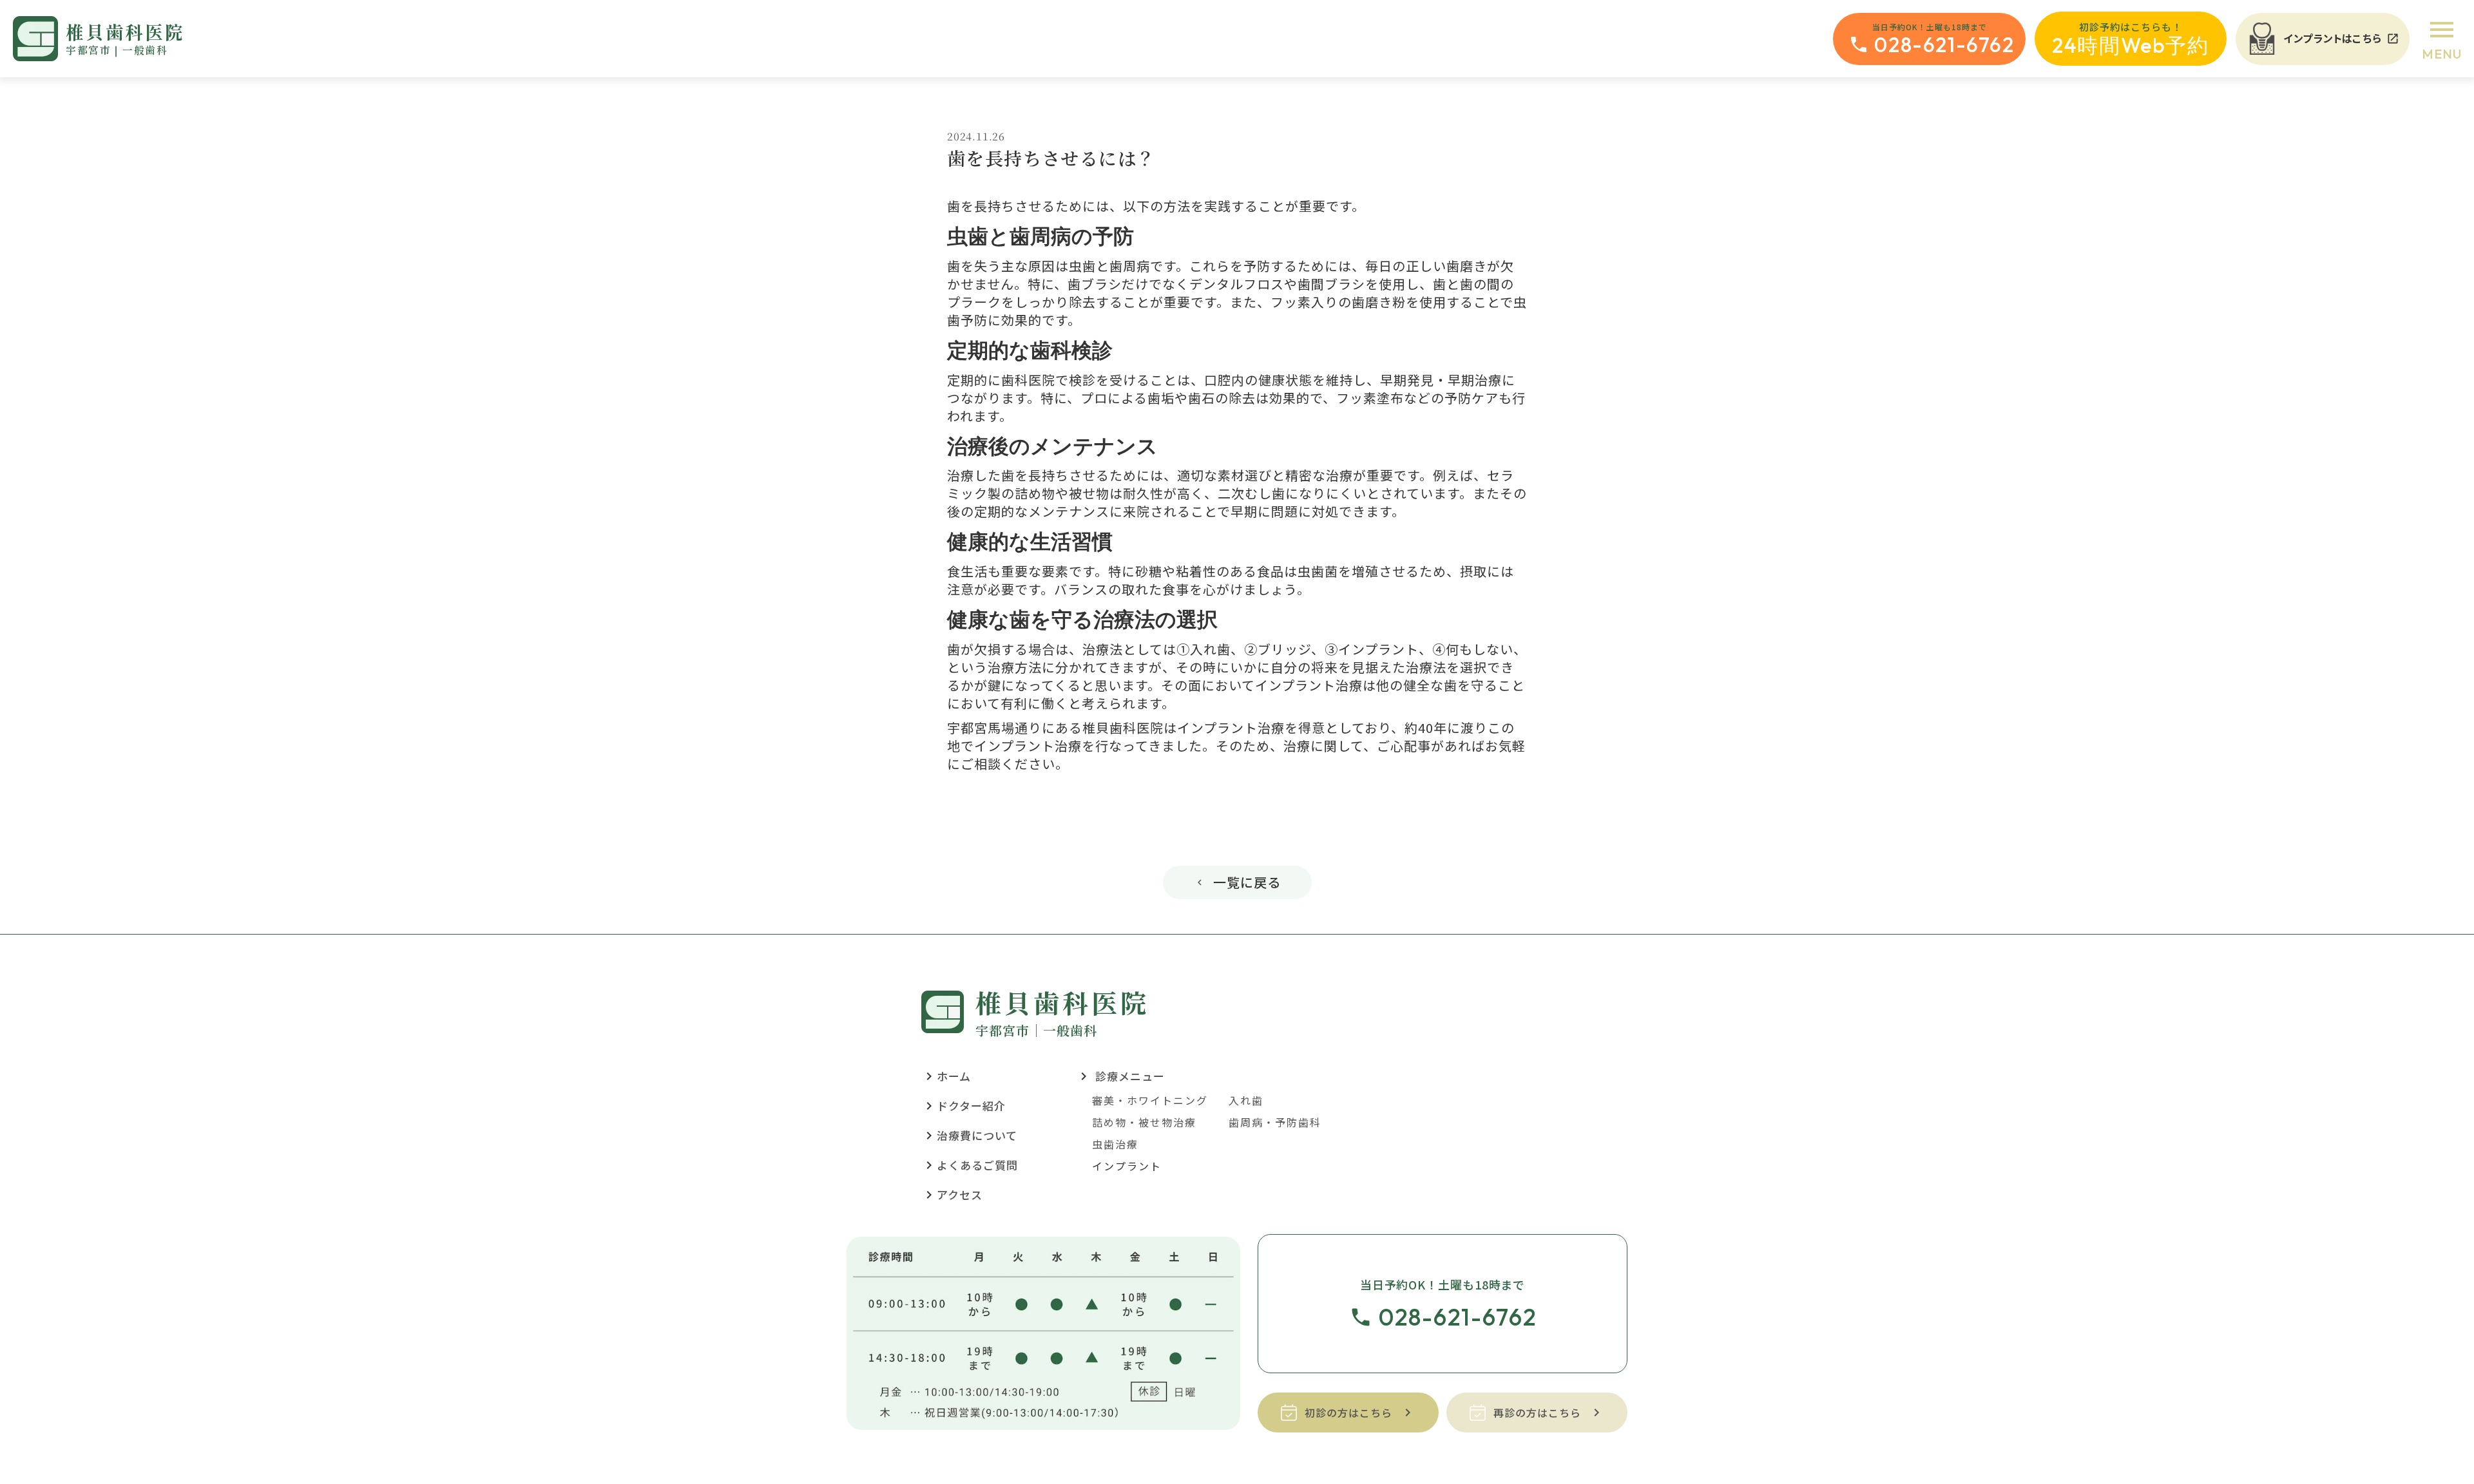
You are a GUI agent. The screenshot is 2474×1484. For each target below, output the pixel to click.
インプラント (1127, 1166)
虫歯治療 (1115, 1144)
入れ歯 (1246, 1100)
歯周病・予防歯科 (1275, 1122)
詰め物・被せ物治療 (1144, 1122)
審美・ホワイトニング (1150, 1100)
